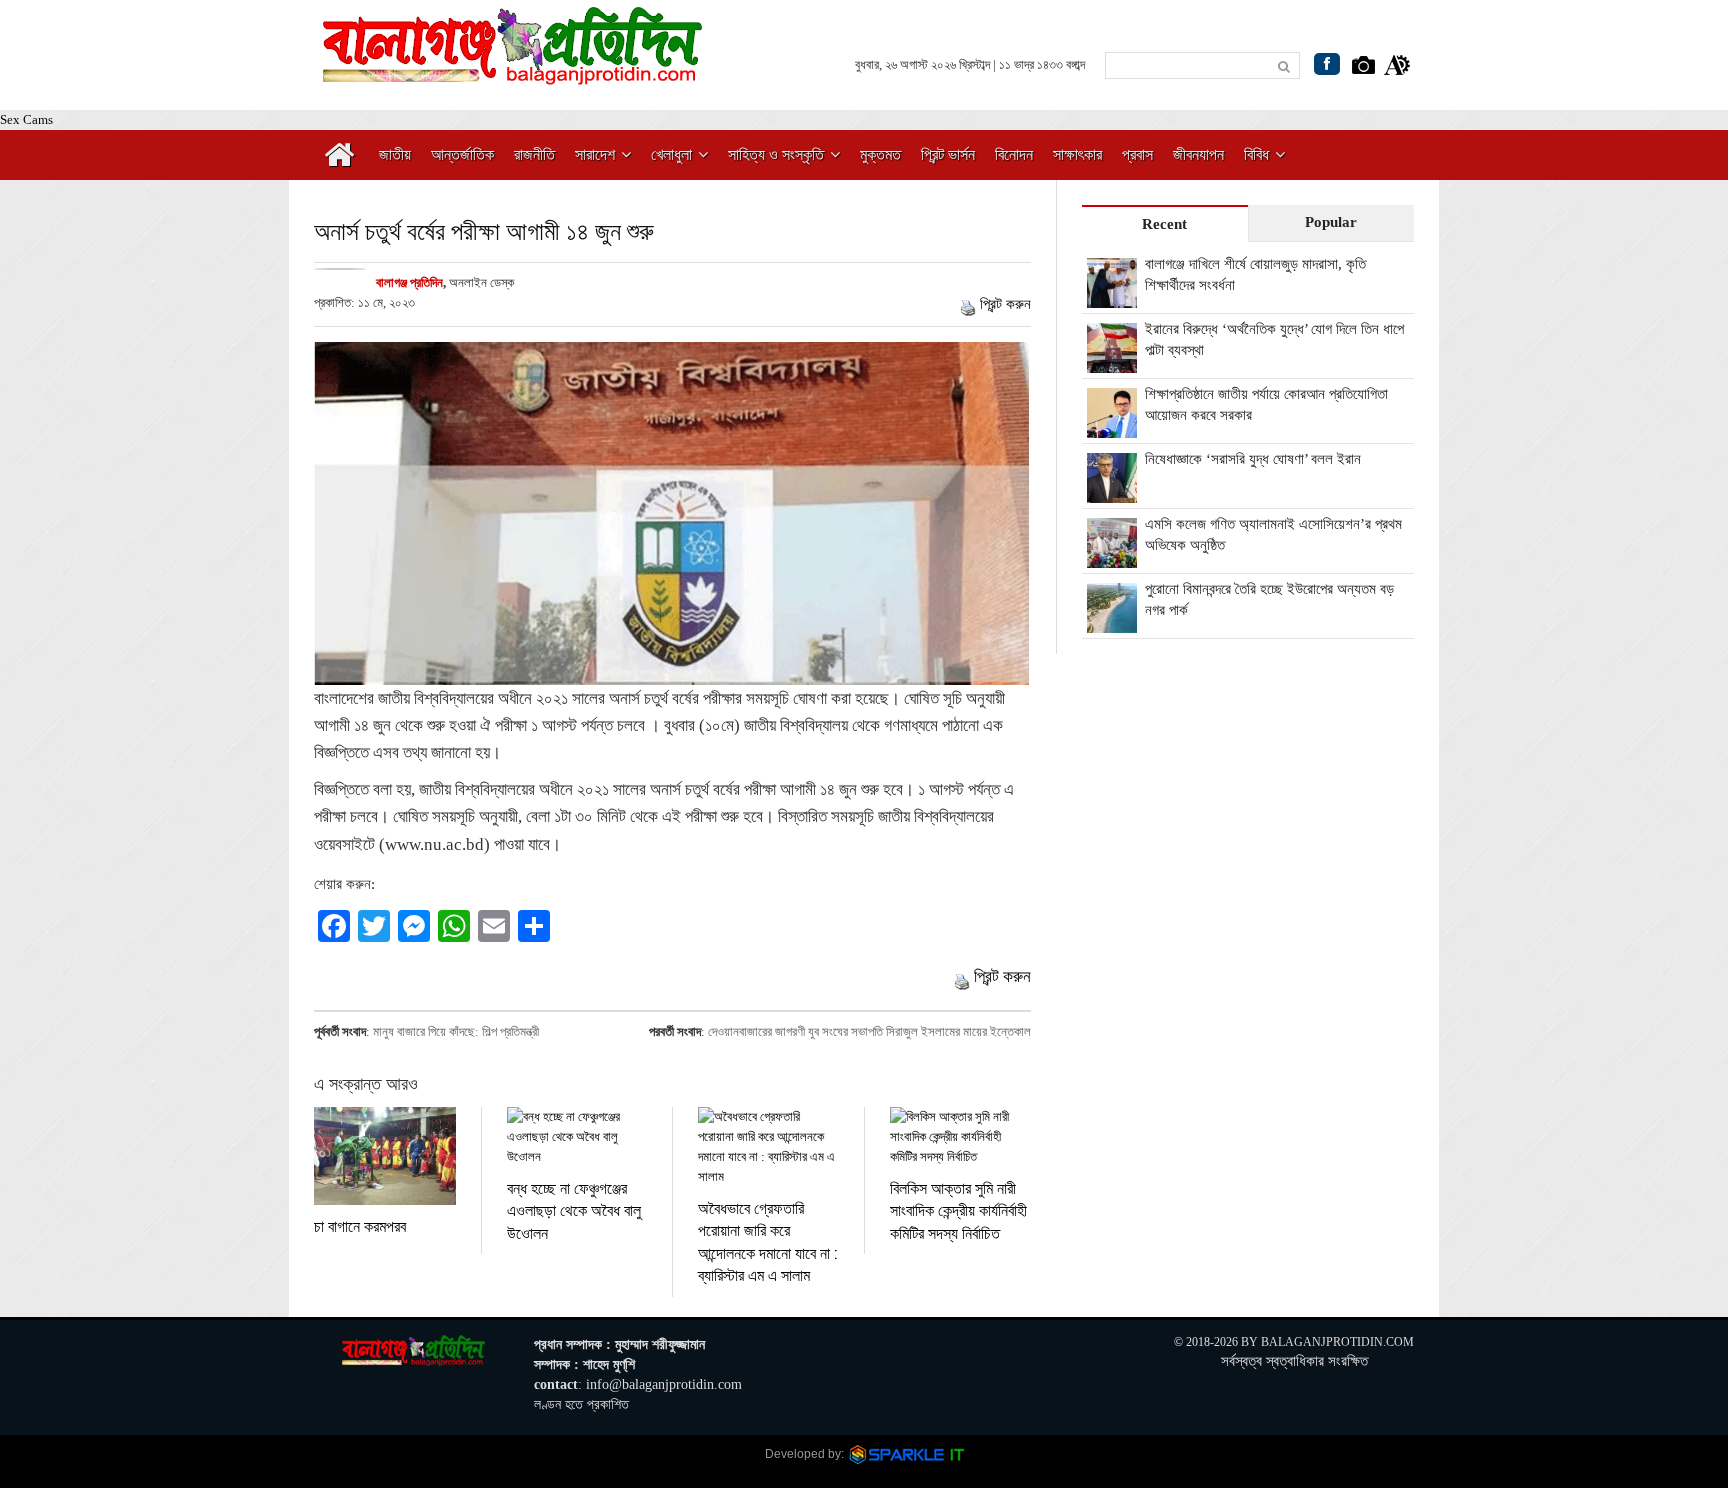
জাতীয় (395, 154)
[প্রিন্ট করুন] (968, 304)
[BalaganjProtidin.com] (514, 73)
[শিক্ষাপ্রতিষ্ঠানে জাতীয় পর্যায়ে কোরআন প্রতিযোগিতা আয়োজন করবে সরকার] (1112, 427)
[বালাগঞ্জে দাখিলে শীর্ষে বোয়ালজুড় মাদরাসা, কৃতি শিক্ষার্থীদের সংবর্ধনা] (1112, 297)
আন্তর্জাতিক (462, 154)
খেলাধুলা (671, 154)
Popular (1331, 222)
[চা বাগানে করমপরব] (385, 1156)
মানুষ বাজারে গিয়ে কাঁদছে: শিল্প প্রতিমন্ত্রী (456, 1031)
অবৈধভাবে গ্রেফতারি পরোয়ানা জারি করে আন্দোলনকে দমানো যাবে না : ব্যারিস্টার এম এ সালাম (767, 1241)
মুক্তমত (880, 154)
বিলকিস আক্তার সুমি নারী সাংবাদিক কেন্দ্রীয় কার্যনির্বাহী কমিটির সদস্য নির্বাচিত (958, 1210)
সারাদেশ (595, 154)
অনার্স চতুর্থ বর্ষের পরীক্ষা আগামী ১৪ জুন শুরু (484, 230)
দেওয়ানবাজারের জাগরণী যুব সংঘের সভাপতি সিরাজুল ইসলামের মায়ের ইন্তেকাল (869, 1031)
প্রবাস (1137, 154)
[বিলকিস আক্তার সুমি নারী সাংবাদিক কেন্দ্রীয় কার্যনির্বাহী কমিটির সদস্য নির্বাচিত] (960, 1137)
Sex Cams (26, 119)
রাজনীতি (534, 154)
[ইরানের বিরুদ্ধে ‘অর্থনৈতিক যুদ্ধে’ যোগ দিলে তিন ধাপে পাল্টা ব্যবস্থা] (1112, 362)
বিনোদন (1014, 154)
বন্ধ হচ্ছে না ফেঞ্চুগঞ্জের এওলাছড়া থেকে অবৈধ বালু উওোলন (574, 1210)
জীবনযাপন (1198, 154)
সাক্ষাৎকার (1077, 154)
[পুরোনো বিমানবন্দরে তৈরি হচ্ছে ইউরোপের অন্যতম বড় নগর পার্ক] (1112, 622)
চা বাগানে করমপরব (360, 1225)
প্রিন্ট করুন (1005, 304)
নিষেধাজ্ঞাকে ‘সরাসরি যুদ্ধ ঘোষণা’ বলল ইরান (1253, 459)
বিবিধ (1256, 154)
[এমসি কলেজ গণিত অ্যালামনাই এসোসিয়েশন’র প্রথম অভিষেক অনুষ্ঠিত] (1112, 557)
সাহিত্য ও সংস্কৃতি (776, 154)
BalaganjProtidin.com (1337, 1342)
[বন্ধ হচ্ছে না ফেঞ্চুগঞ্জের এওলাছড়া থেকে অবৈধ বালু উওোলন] (577, 1137)
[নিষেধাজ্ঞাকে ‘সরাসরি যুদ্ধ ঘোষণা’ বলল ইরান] (1112, 492)
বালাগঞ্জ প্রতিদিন (409, 282)
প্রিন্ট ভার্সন (948, 154)
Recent (1164, 224)
